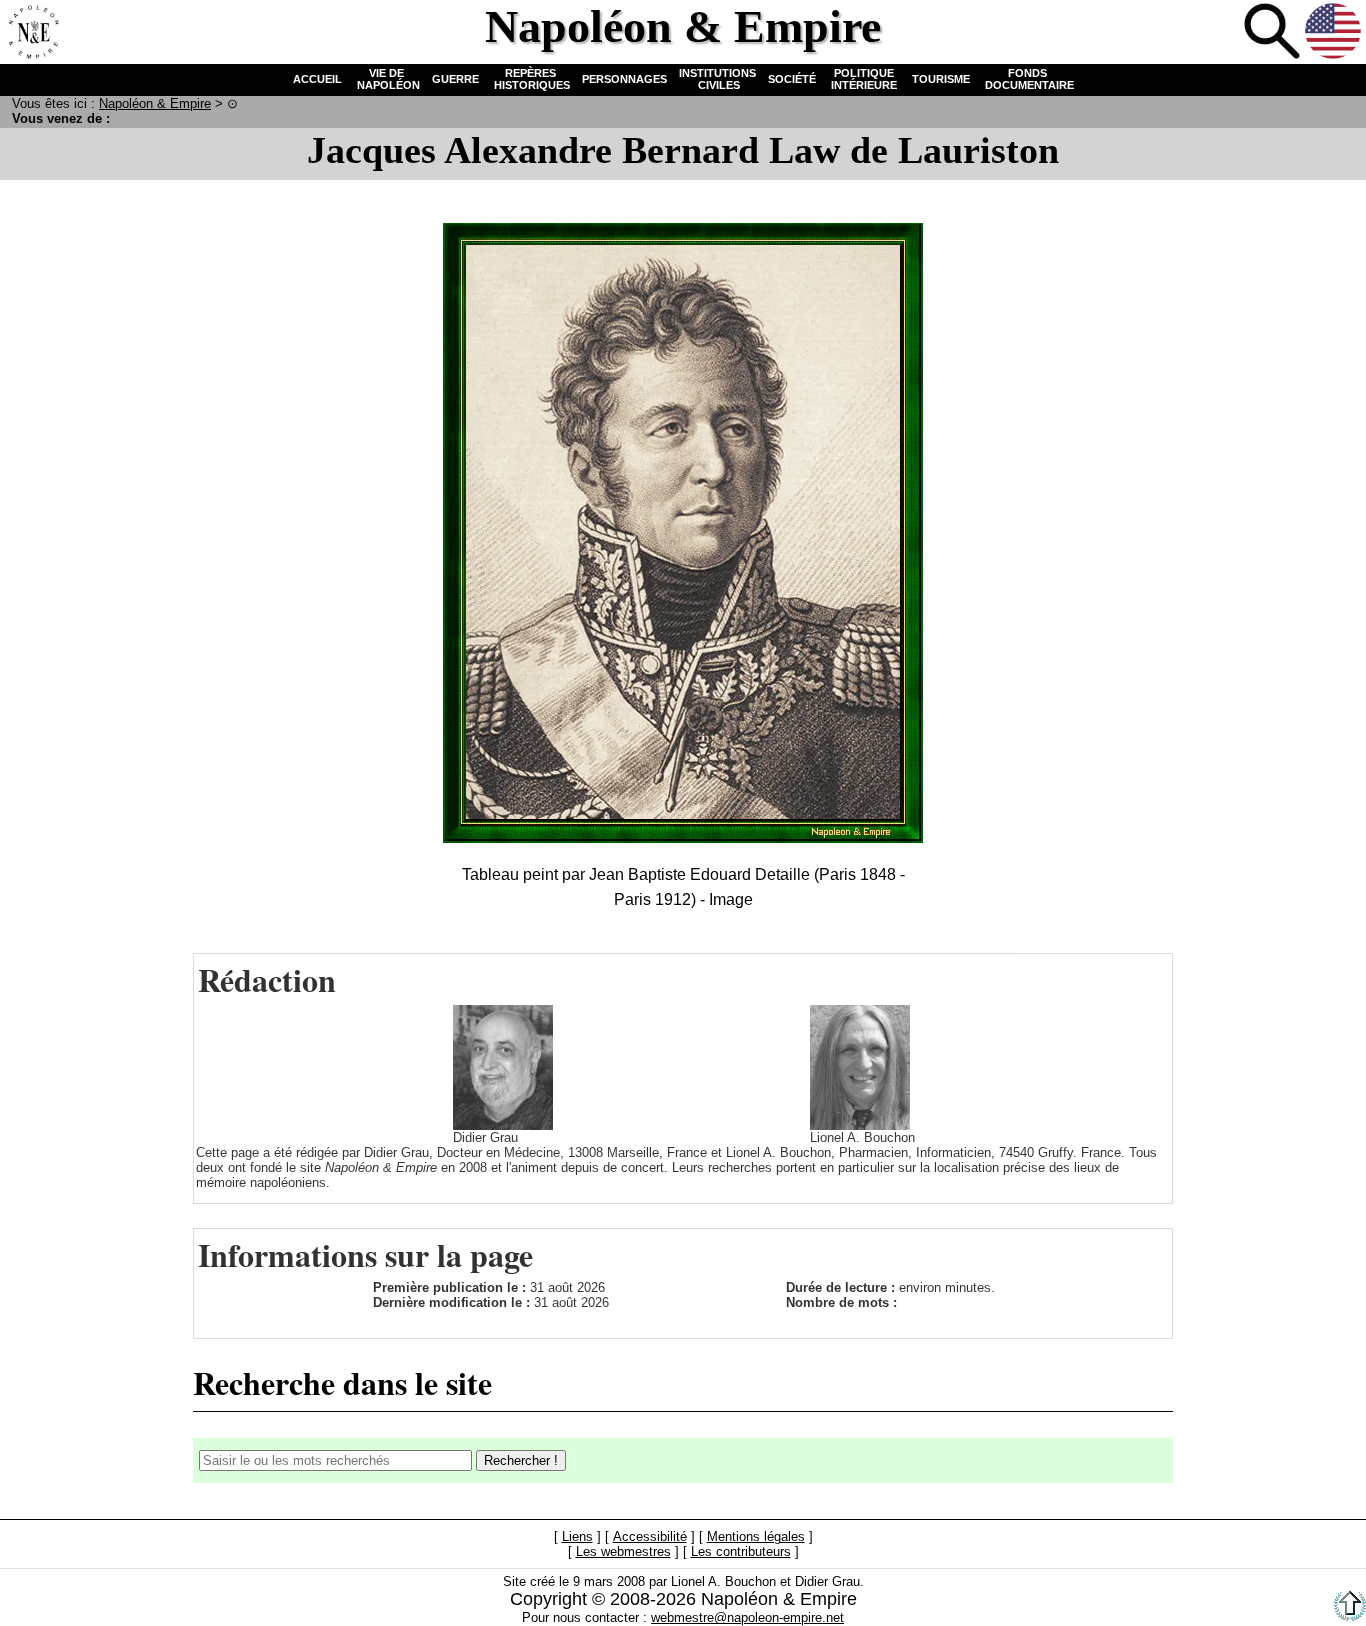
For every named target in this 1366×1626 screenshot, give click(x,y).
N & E (155, 103)
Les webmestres (623, 1552)
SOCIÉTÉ (792, 79)
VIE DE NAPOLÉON (387, 79)
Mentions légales (756, 1537)
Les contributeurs (741, 1552)
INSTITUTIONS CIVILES (717, 79)
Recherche (1272, 31)
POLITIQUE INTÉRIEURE (864, 79)
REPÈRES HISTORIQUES (530, 79)
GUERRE (455, 79)
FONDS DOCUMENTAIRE (1028, 79)
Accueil (31, 31)
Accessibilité (650, 1537)
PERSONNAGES (624, 79)
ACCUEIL (317, 79)
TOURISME (941, 79)
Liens (577, 1537)
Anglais (1333, 31)
